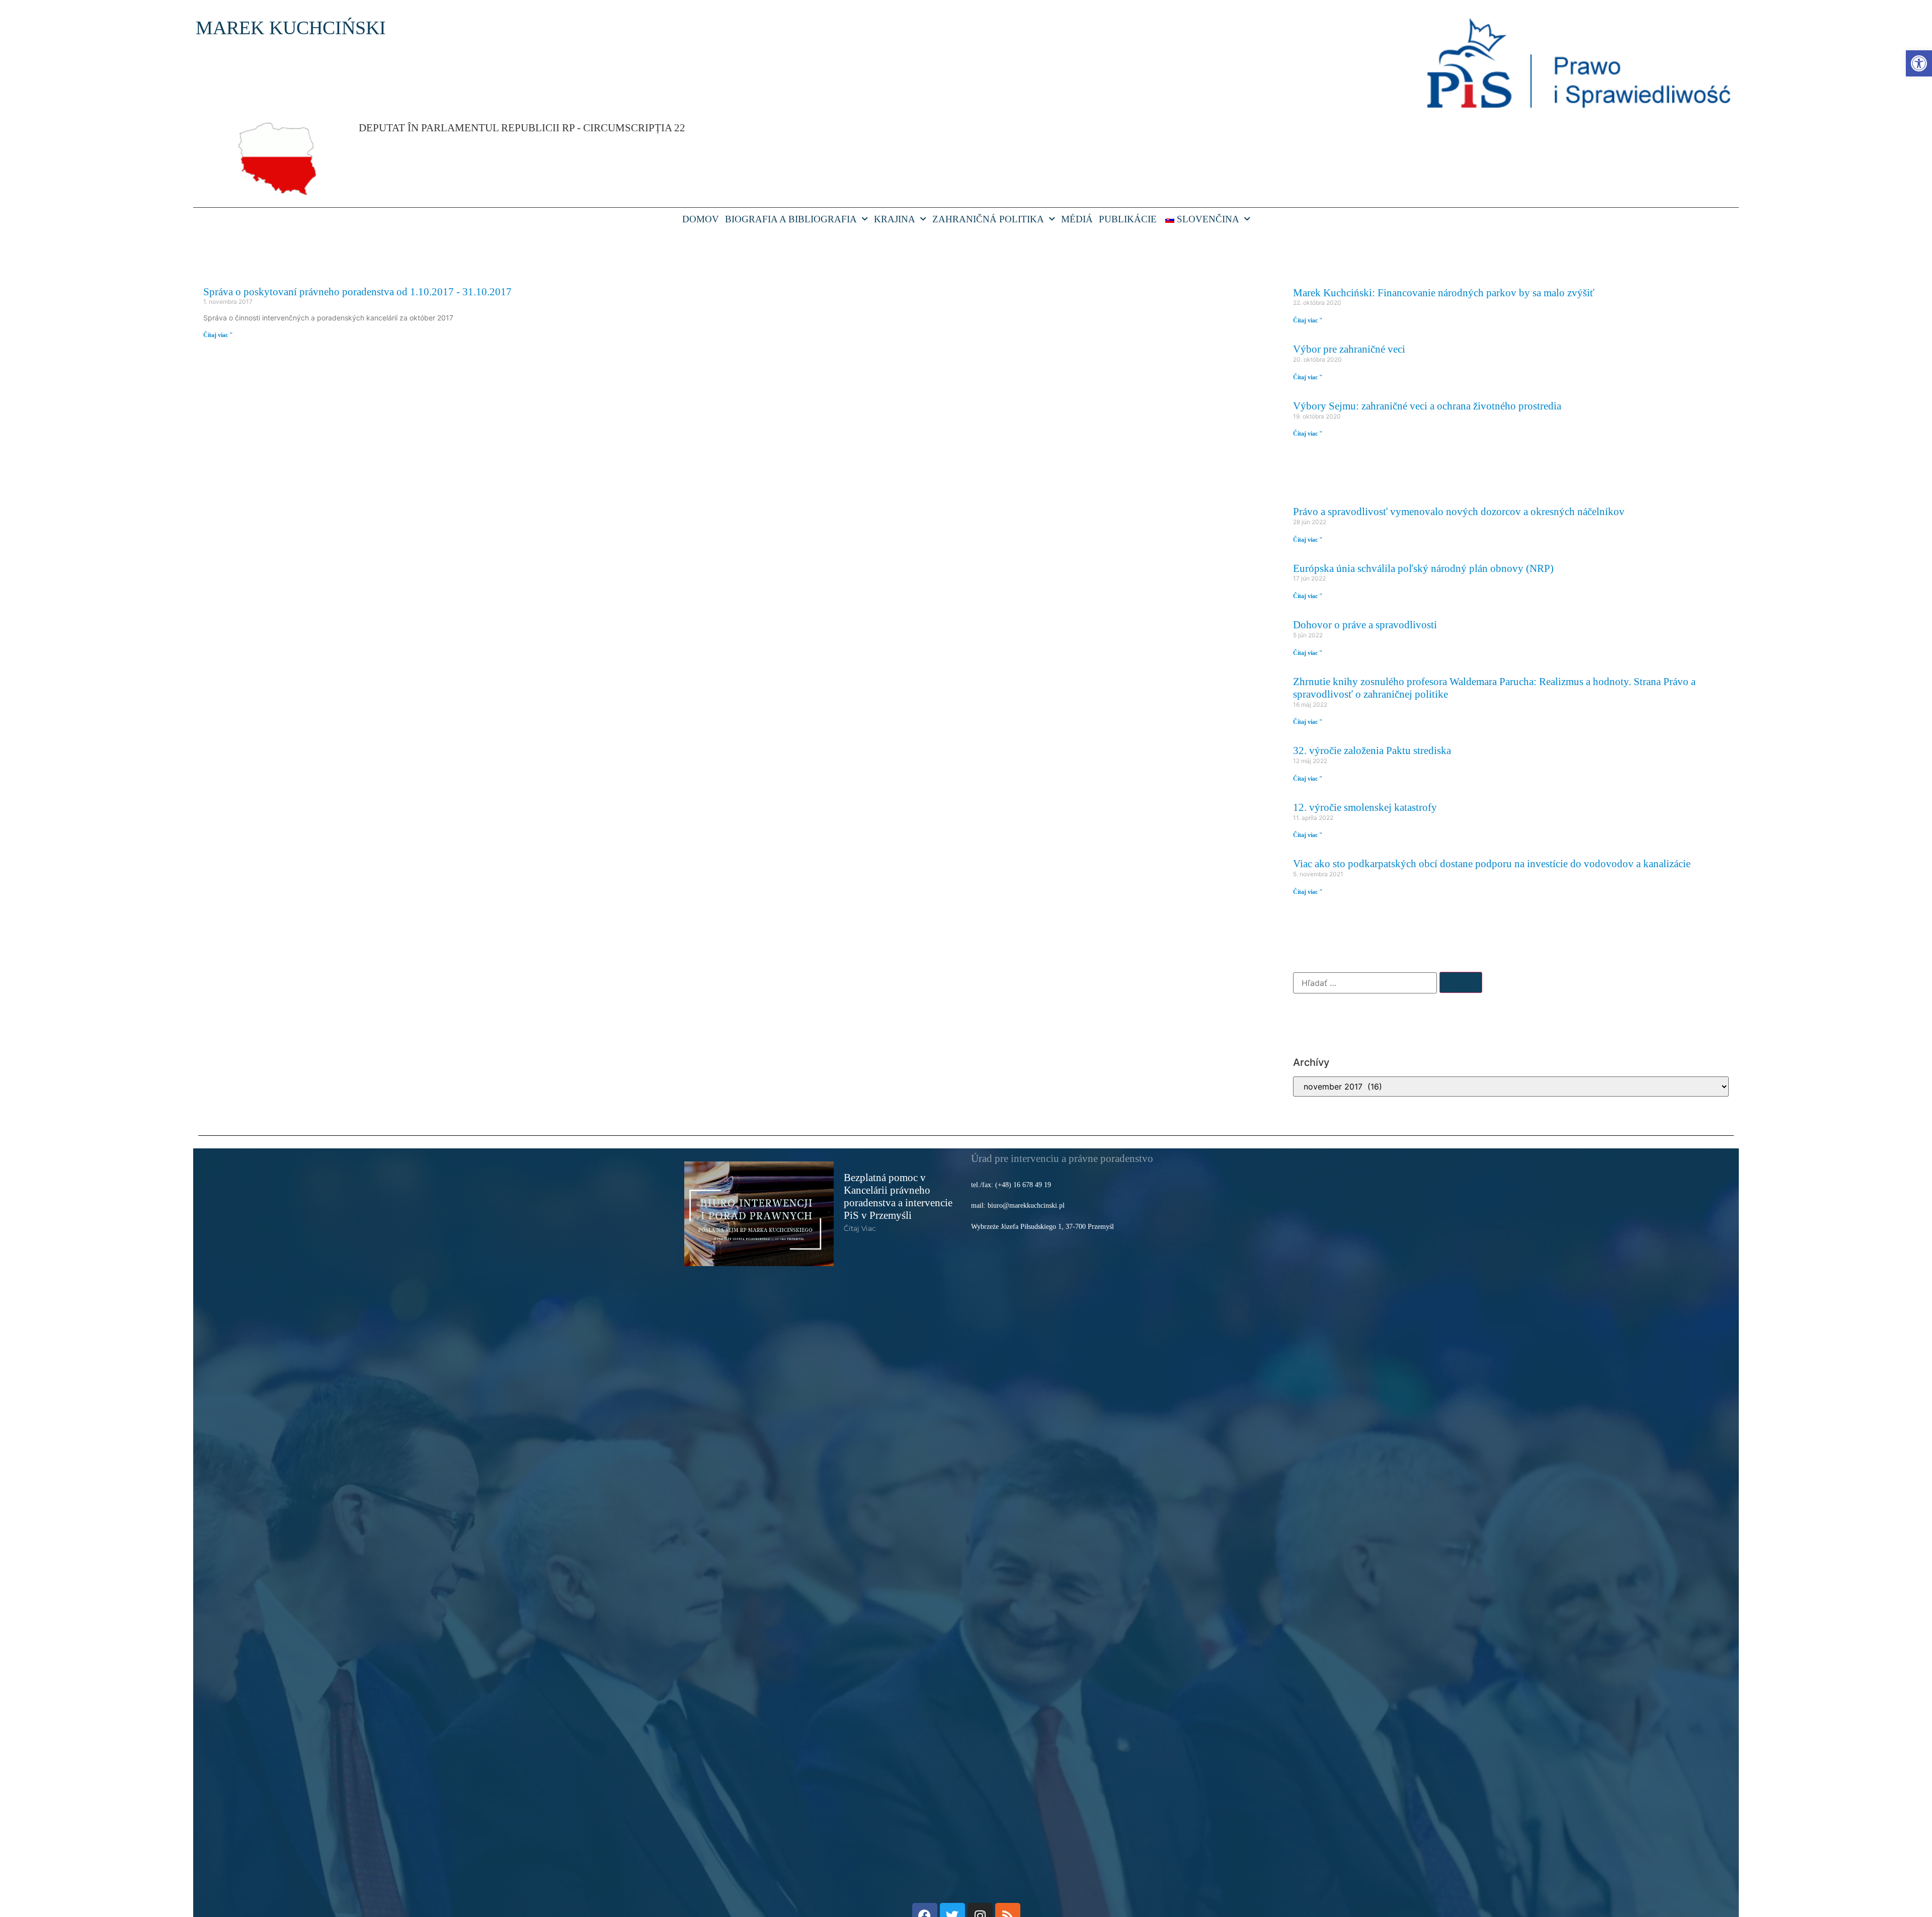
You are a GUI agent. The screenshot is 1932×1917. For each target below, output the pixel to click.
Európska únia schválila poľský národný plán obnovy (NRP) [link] (1423, 568)
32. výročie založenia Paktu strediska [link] (1372, 750)
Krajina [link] (895, 219)
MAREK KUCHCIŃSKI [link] (291, 28)
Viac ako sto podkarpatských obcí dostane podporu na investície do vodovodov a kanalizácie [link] (1492, 863)
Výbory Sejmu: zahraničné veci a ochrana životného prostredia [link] (1427, 406)
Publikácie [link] (1128, 219)
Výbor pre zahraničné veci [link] (1349, 349)
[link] (1919, 63)
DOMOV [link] (701, 219)
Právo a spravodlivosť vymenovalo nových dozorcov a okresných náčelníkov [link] (1459, 511)
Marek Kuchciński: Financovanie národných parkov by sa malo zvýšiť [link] (1444, 293)
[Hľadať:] (1365, 983)
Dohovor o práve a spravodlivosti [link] (1365, 624)
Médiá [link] (1077, 219)
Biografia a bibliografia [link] (791, 219)
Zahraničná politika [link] (988, 219)
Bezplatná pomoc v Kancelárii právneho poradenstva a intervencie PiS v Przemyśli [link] (898, 1196)
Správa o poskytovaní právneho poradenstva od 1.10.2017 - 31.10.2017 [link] (357, 291)
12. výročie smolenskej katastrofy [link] (1365, 807)
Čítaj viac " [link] (218, 335)
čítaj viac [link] (860, 1228)
